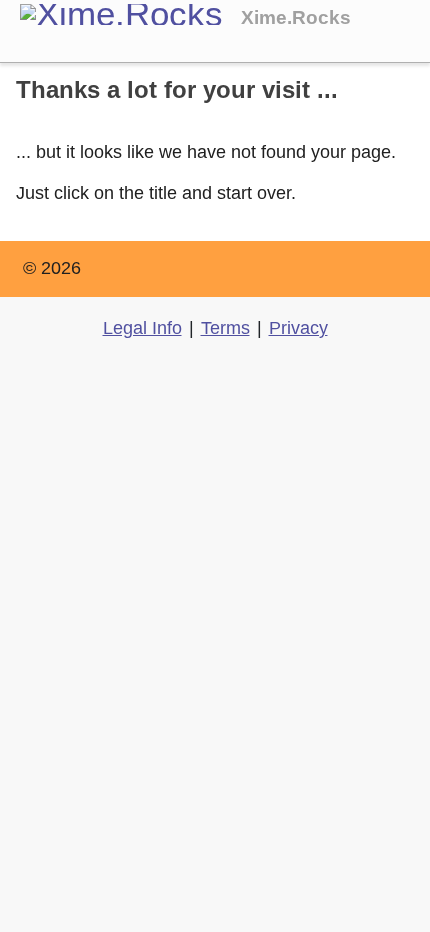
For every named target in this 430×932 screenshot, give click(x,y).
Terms (225, 328)
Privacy (298, 328)
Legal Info (142, 328)
